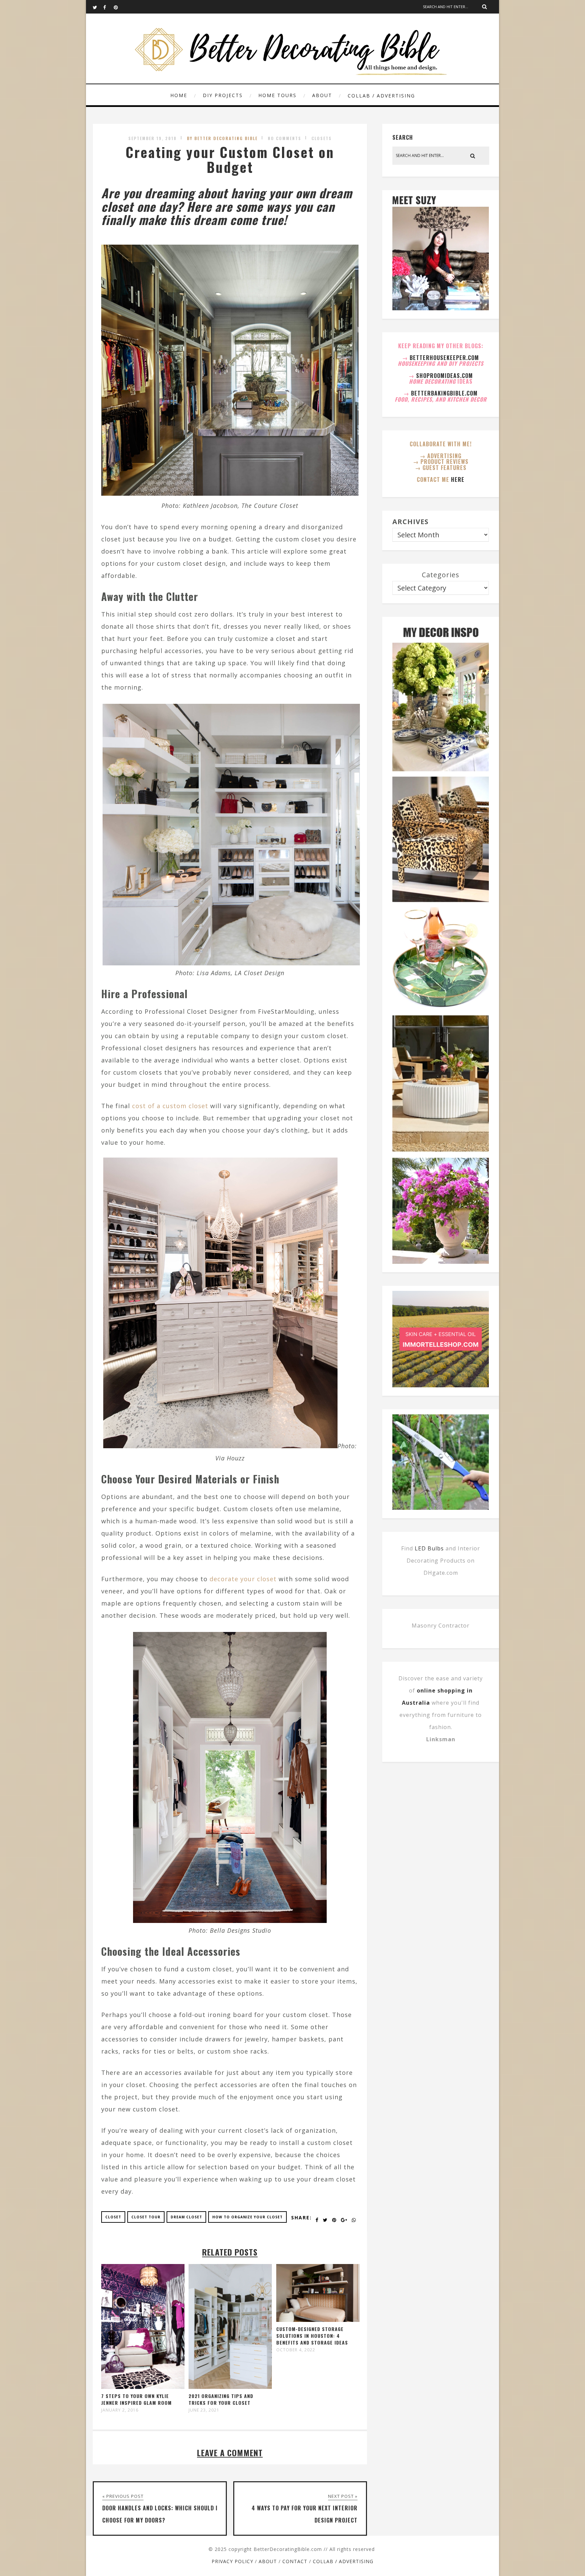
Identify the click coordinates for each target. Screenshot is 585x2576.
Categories (441, 575)
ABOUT (322, 95)
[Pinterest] (119, 7)
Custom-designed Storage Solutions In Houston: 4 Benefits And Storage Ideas (312, 2336)
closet (113, 2217)
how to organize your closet (247, 2217)
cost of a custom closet (170, 1106)
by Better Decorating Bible (222, 138)
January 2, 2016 (120, 2410)
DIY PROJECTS (223, 95)
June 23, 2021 (204, 2410)
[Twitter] (98, 7)
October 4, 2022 (296, 2350)
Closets (322, 138)
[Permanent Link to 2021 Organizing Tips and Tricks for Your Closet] (230, 2387)
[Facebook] (108, 7)
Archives (410, 522)
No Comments (285, 138)
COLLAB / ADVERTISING (381, 96)
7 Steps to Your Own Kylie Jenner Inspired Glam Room (136, 2399)
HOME (179, 95)
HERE (458, 479)
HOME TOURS (277, 95)
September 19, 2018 (153, 138)
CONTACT (295, 2561)
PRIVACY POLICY (232, 2561)
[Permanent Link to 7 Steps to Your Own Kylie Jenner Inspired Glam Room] (143, 2387)
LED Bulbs (429, 1548)
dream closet (186, 2217)
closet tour (146, 2217)
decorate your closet (243, 1579)
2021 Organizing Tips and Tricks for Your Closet (221, 2399)
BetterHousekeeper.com (444, 358)
